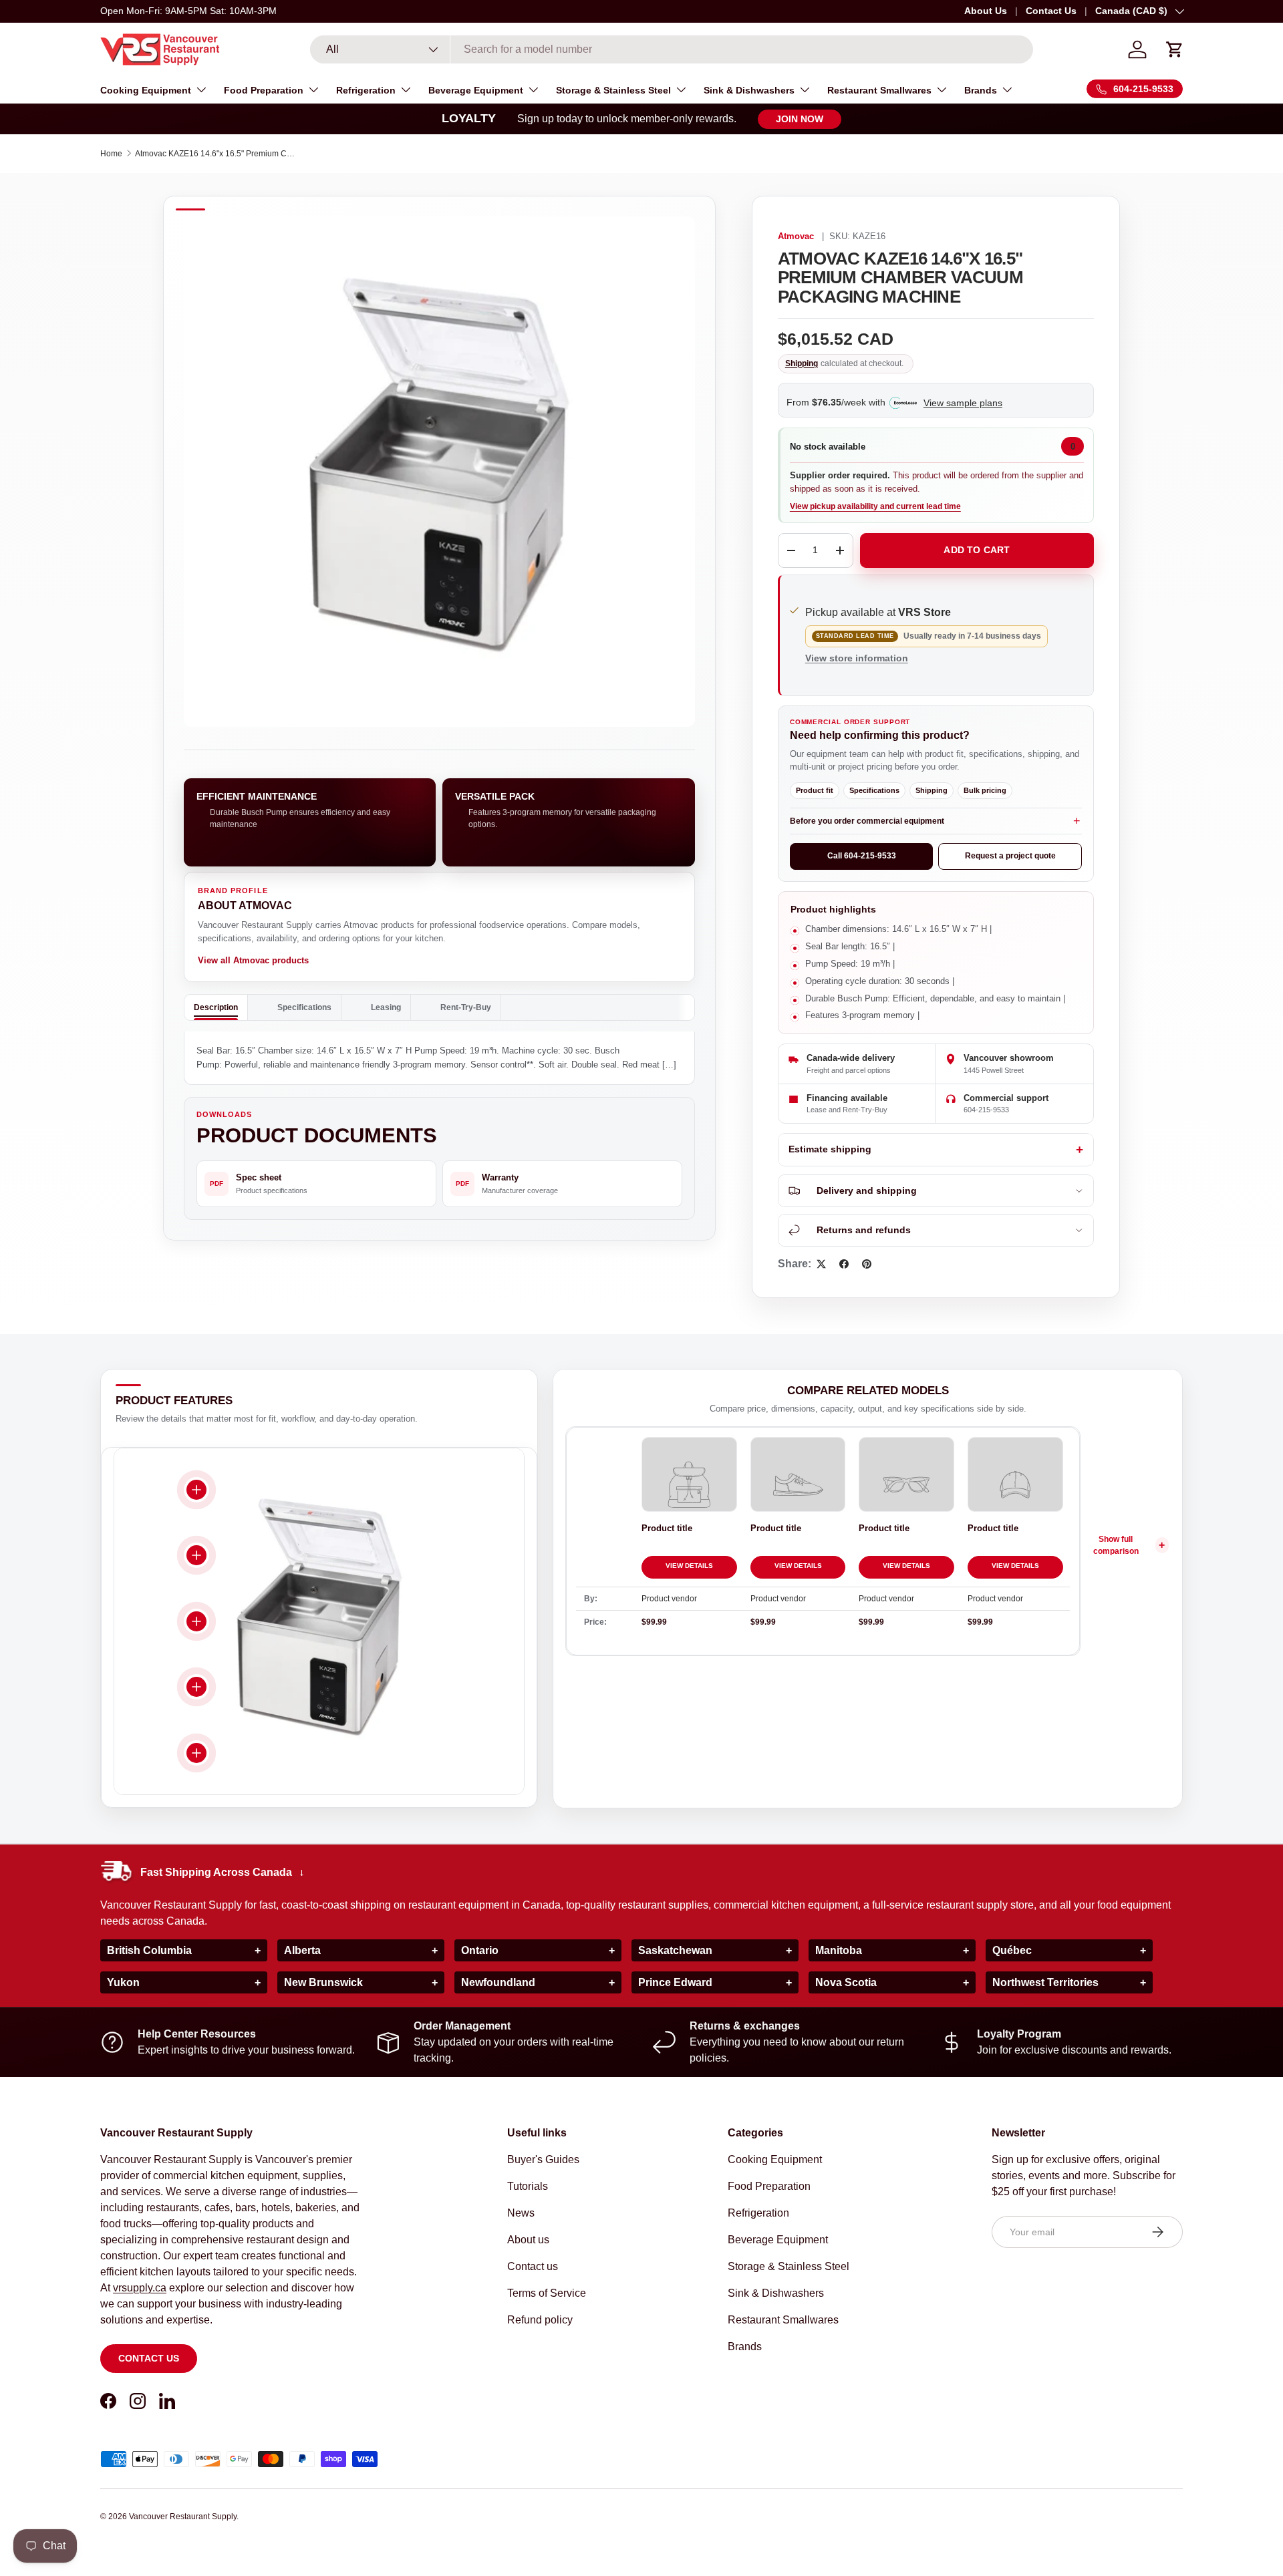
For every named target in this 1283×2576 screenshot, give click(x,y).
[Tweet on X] (821, 1264)
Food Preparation (264, 90)
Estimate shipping (830, 1149)
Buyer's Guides (543, 2159)
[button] (1175, 49)
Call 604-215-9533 (862, 856)
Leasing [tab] (386, 1007)
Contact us (149, 2358)
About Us (986, 11)
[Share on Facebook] (844, 1264)
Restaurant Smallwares (879, 90)
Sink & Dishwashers (749, 90)
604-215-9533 (986, 1110)
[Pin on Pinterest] (867, 1264)
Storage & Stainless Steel (613, 90)
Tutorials (528, 2186)
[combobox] (672, 49)
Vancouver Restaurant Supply (183, 2517)
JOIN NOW (800, 119)
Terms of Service (547, 2293)
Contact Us (1051, 11)
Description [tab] (216, 1007)
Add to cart (977, 550)
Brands (981, 90)
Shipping (802, 363)
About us (528, 2240)
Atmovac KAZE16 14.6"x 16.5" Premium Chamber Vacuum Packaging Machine (215, 154)
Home (111, 154)
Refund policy (540, 2320)
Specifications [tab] (304, 1007)
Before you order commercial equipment (867, 821)
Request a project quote (1010, 856)
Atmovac (796, 236)
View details (689, 1566)
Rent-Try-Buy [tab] (466, 1007)
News (521, 2213)
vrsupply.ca (140, 2288)
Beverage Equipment (476, 90)
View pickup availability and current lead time (875, 506)
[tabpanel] (439, 1058)
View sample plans (963, 403)
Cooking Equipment (146, 90)
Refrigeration (366, 90)
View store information (857, 658)
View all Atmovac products (253, 960)
